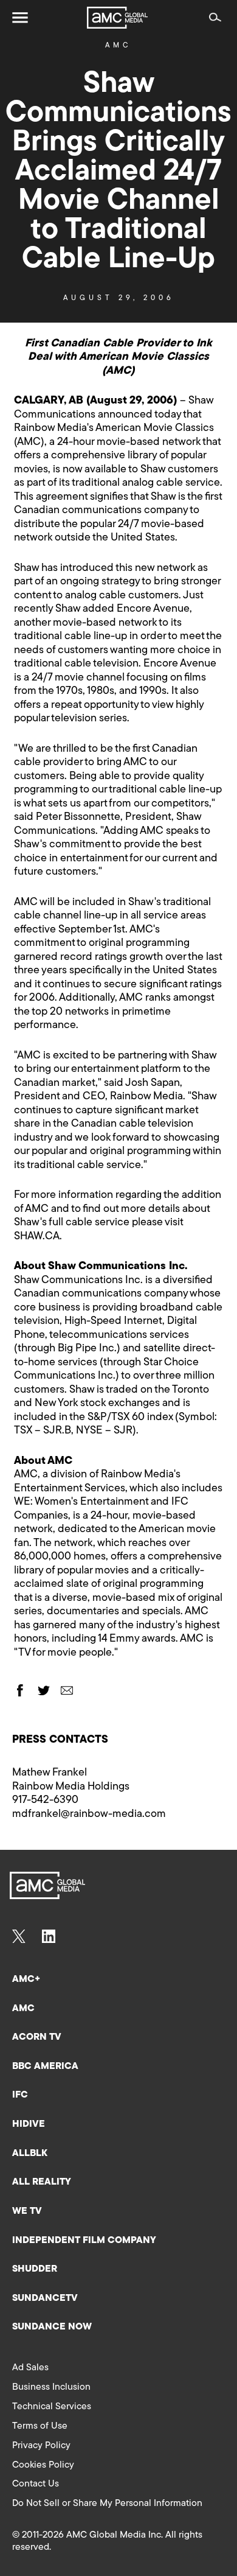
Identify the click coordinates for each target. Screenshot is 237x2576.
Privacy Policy (41, 2446)
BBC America (45, 2067)
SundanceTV (45, 2298)
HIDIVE (29, 2124)
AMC (118, 46)
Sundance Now (52, 2327)
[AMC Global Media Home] (117, 18)
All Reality (42, 2182)
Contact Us (36, 2484)
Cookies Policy (43, 2465)
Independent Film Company (84, 2241)
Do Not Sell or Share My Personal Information (107, 2504)
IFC (20, 2095)
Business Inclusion (51, 2387)
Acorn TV (37, 2037)
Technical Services (52, 2407)
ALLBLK (30, 2154)
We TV (27, 2211)
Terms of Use (40, 2426)
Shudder (35, 2269)
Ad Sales (30, 2368)
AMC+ (26, 1979)
